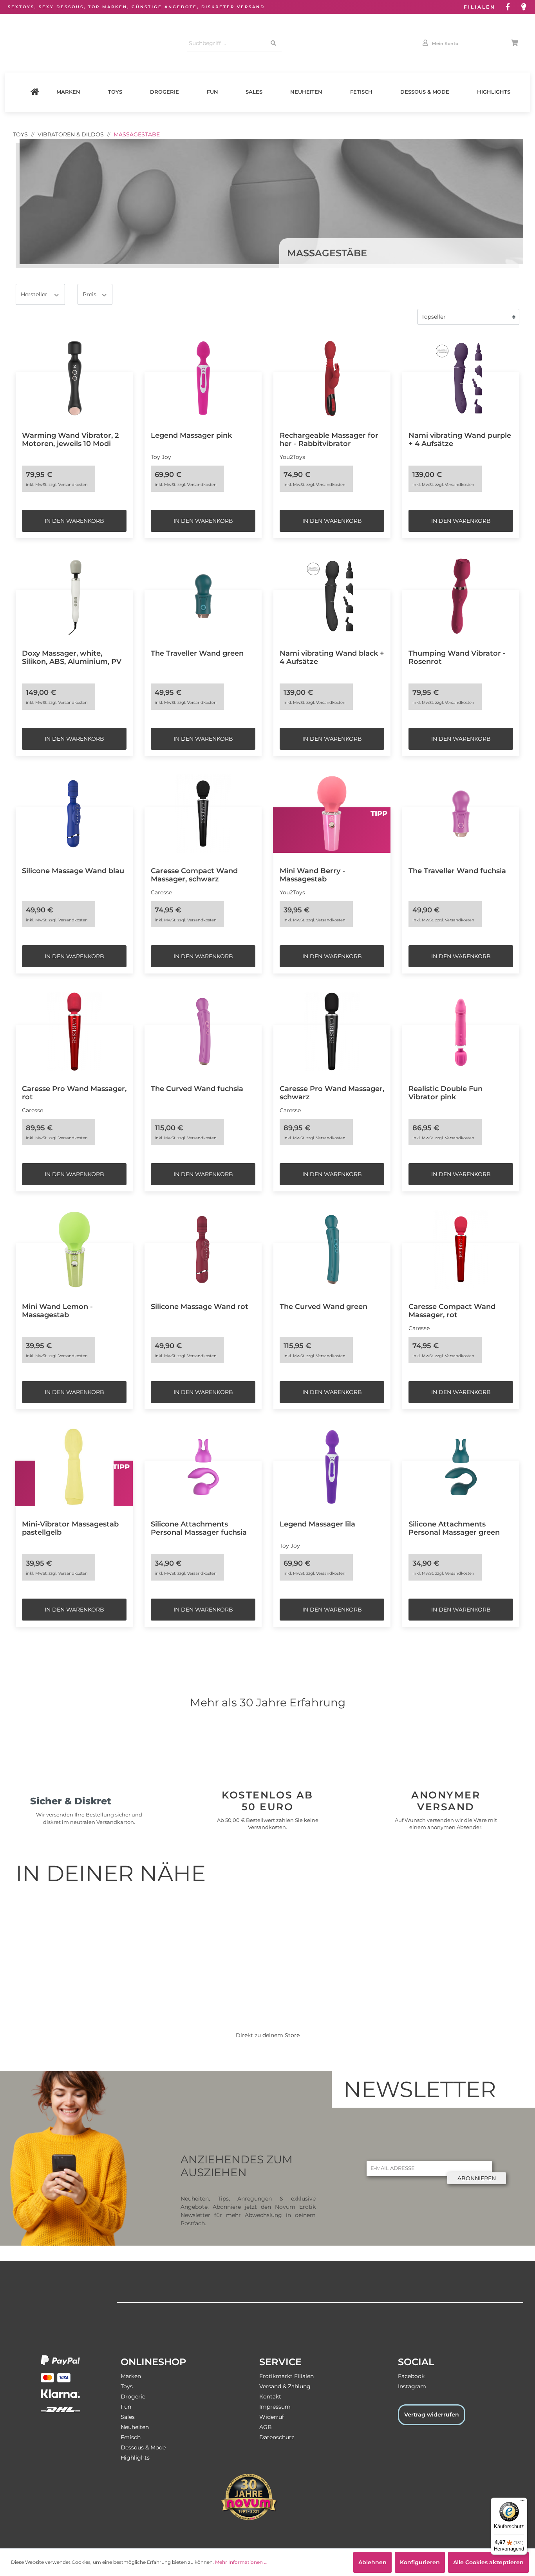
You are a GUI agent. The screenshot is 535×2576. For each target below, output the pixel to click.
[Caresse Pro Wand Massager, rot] (74, 1031)
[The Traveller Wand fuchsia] (461, 814)
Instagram (412, 2386)
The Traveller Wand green (197, 653)
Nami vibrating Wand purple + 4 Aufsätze (460, 439)
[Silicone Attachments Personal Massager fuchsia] (203, 1467)
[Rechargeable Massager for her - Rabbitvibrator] (332, 378)
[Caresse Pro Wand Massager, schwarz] (332, 1031)
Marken (68, 92)
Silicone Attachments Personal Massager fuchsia (199, 1528)
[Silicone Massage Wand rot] (203, 1249)
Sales (254, 92)
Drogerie (164, 92)
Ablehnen (372, 2562)
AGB (266, 2427)
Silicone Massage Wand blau (73, 871)
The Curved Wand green (324, 1306)
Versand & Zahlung (285, 2386)
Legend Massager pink (191, 435)
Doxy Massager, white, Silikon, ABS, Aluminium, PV (72, 657)
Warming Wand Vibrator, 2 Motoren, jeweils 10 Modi (70, 439)
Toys (115, 92)
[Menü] (522, 2502)
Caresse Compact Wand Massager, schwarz (194, 875)
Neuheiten (306, 92)
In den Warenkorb (74, 521)
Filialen (480, 7)
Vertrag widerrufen (432, 2415)
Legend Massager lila (317, 1524)
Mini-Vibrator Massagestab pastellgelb (70, 1528)
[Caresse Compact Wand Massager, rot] (461, 1249)
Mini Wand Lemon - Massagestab (57, 1311)
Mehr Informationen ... (241, 2562)
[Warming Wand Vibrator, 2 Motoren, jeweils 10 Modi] (74, 378)
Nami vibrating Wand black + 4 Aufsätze (332, 657)
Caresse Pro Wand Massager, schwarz (332, 1093)
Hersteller (35, 294)
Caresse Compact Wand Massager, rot (452, 1311)
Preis (90, 294)
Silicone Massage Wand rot (200, 1306)
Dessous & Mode (425, 92)
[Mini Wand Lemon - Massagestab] (74, 1249)
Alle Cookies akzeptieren (488, 2562)
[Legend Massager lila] (332, 1467)
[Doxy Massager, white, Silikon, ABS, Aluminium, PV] (74, 596)
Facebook (411, 2376)
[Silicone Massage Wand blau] (74, 814)
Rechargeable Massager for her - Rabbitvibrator (329, 439)
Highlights (494, 92)
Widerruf (272, 2417)
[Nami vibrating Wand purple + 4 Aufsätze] (461, 378)
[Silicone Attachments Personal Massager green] (461, 1467)
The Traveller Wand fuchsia (457, 871)
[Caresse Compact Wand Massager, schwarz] (203, 814)
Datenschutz (277, 2437)
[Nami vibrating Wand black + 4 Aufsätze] (332, 596)
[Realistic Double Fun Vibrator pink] (461, 1031)
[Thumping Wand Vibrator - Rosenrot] (461, 596)
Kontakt (270, 2397)
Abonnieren (477, 2178)
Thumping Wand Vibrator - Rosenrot (457, 657)
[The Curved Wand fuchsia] (203, 1031)
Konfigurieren (420, 2562)
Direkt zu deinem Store (268, 2035)
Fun (212, 92)
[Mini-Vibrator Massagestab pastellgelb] (74, 1467)
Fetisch (361, 92)
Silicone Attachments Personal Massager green (454, 1528)
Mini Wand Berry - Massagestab (312, 875)
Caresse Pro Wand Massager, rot (74, 1093)
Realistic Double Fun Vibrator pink (446, 1093)
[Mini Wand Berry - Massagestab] (332, 814)
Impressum (275, 2407)
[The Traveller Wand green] (203, 596)
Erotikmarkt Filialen (286, 2376)
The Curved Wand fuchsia (197, 1089)
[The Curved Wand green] (332, 1249)
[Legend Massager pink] (203, 378)
